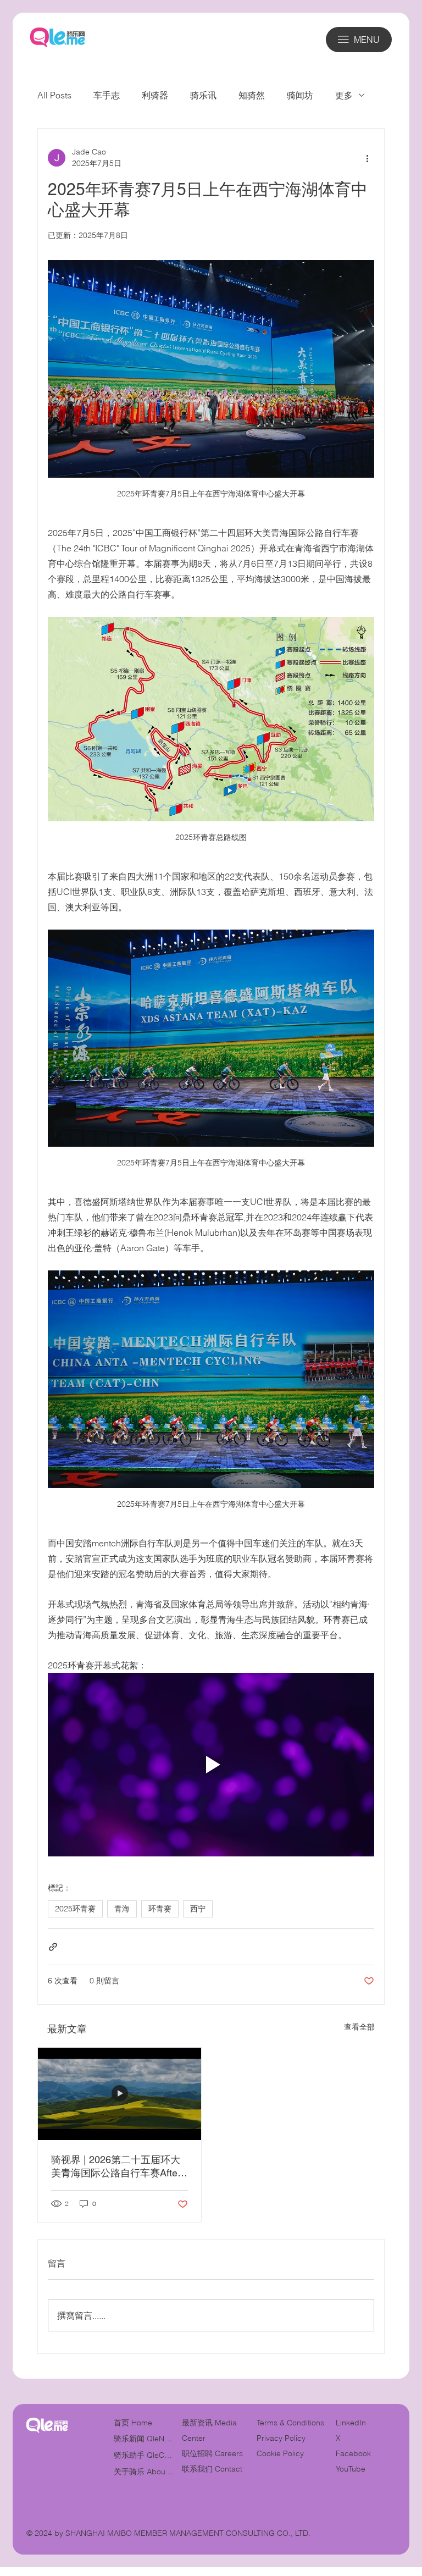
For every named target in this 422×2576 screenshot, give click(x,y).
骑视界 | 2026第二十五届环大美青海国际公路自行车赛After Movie (116, 2167)
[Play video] (211, 1765)
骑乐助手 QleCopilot (144, 2455)
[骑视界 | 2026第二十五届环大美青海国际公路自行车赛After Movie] (120, 2094)
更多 (344, 95)
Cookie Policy (280, 2453)
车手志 (107, 95)
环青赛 (160, 1909)
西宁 (198, 1909)
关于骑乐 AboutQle (144, 2472)
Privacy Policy (281, 2438)
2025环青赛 (75, 1909)
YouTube (351, 2469)
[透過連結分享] (53, 1947)
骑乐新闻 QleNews (144, 2439)
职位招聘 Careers (212, 2453)
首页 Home (133, 2423)
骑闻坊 (300, 95)
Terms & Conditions (291, 2423)
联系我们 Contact (212, 2469)
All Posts (54, 95)
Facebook (353, 2453)
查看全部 (359, 2027)
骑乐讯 (203, 95)
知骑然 (252, 95)
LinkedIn (351, 2423)
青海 (122, 1909)
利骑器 (155, 95)
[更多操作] (368, 158)
